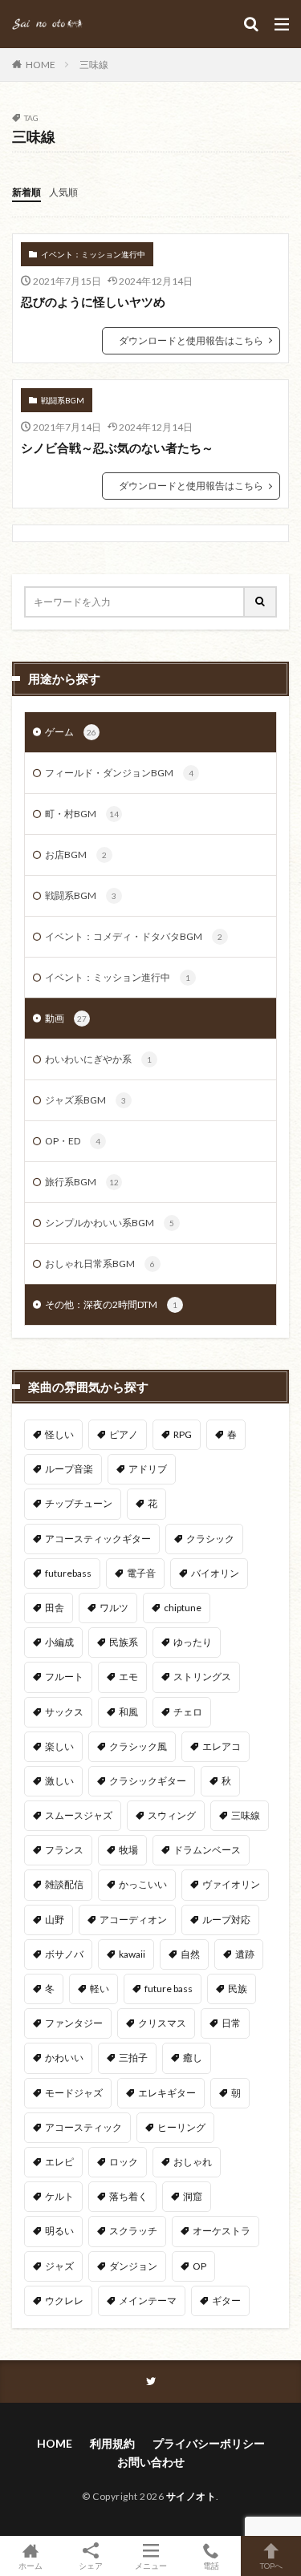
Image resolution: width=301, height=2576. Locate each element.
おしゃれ (193, 2162)
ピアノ (124, 1434)
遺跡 (245, 1954)
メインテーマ (148, 2301)
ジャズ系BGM (85, 1100)
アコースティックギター (98, 1539)
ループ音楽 (69, 1469)
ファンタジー (74, 2023)
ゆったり (193, 1642)
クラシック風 (138, 1746)
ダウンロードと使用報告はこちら (191, 340)
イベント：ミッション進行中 (93, 254)
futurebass (68, 1573)
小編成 (59, 1642)
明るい (59, 2231)
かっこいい (143, 1884)
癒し (193, 2058)
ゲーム (71, 732)
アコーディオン (133, 1920)
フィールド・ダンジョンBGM (119, 773)
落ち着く (128, 2196)
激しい (59, 1781)
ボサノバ (64, 1954)
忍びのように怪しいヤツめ (93, 302)
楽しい (59, 1746)
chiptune (183, 1608)
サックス (64, 1712)
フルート (64, 1677)
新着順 (26, 192)
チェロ (188, 1712)
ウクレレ (64, 2301)
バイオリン (215, 1573)
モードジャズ (74, 2093)
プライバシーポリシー (209, 2443)
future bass (169, 1989)
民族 (238, 1989)
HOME (41, 65)
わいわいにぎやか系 (98, 1059)
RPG (183, 1434)
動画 (66, 1018)
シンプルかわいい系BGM (110, 1223)
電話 (211, 2565)
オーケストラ (222, 2231)
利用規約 (112, 2443)
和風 (128, 1712)
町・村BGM (82, 814)
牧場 (128, 1850)
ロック (124, 2162)
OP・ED (73, 1141)
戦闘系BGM (63, 400)
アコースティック (83, 2127)
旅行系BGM (82, 1182)
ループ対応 (226, 1920)
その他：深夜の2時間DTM (111, 1304)
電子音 (141, 1573)
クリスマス (162, 2023)
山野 (55, 1920)
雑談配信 (64, 1884)
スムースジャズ (79, 1815)
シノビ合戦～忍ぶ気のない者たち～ (117, 448)
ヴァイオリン (231, 1884)
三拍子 (133, 2058)
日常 (231, 2023)
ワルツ (114, 1608)
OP (199, 2266)
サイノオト (191, 2496)
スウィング (172, 1815)
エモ (128, 1677)
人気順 (63, 192)
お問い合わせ (151, 2462)
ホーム (31, 2565)
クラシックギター (148, 1781)
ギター (226, 2301)
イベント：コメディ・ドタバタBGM (134, 936)
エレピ (59, 2162)
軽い (100, 1989)
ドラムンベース (207, 1850)
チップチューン (79, 1503)
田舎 (55, 1608)
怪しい (59, 1434)
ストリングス (202, 1677)
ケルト (59, 2196)
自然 (190, 1954)
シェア (91, 2566)
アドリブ (148, 1469)
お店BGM (76, 855)
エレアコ (222, 1746)
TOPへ (271, 2565)
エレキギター (167, 2093)
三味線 (94, 65)
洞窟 (193, 2196)
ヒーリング (181, 2127)
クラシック (210, 1539)
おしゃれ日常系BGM (100, 1264)
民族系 (124, 1642)
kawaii (132, 1954)
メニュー (151, 2565)
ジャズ (59, 2266)
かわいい (64, 2058)
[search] (261, 602)
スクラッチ (133, 2231)
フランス (64, 1850)
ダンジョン (133, 2266)
